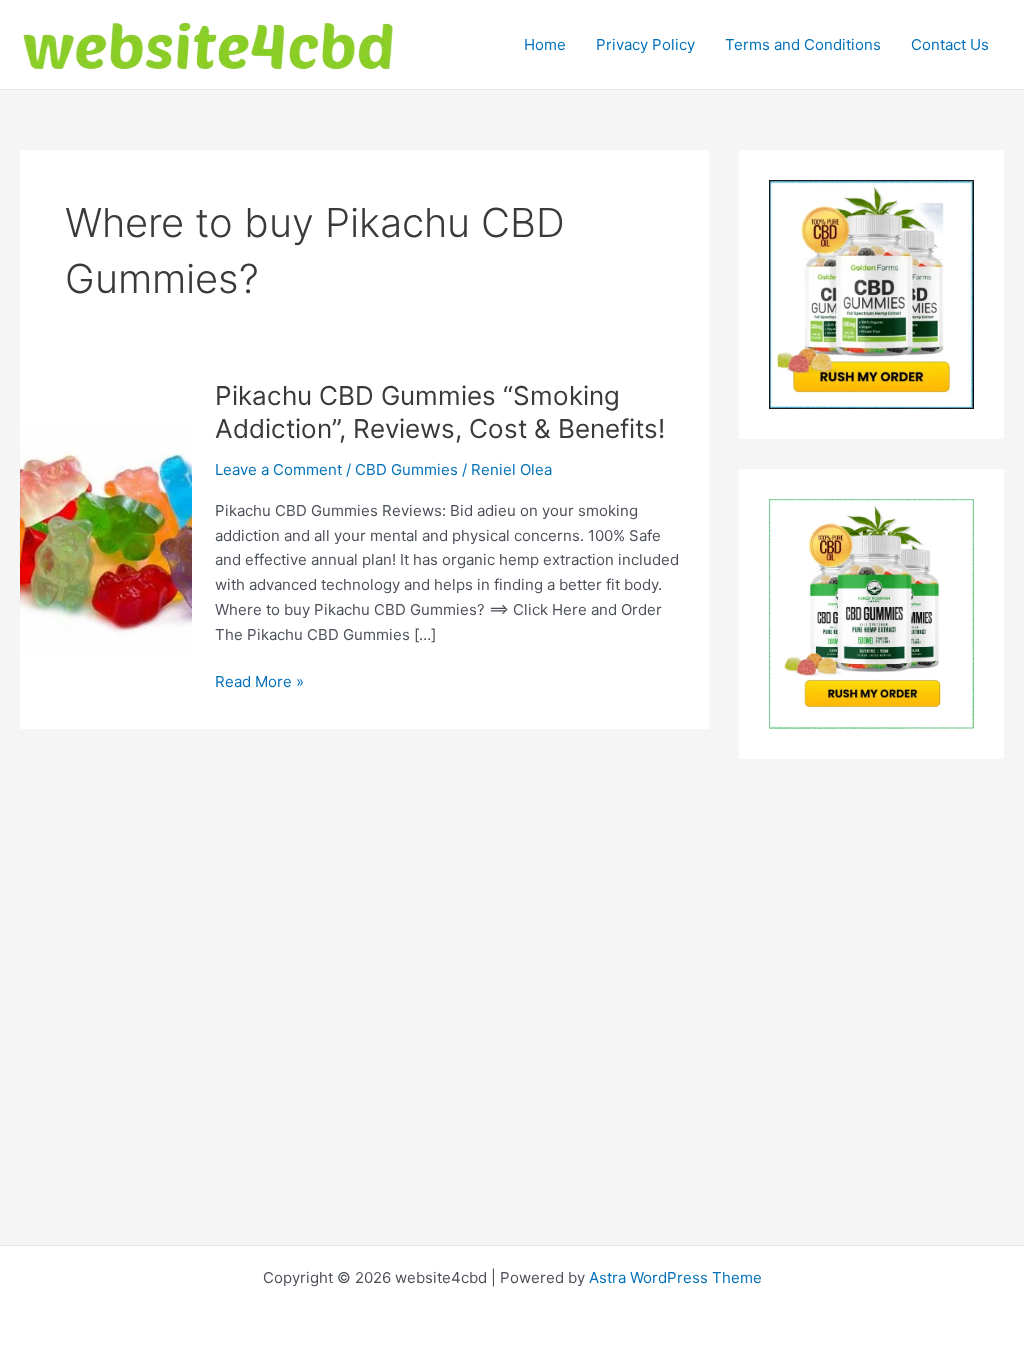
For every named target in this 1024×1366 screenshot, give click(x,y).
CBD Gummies (406, 469)
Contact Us (950, 44)
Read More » (259, 683)
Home (545, 44)
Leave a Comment (278, 469)
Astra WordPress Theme (675, 1277)
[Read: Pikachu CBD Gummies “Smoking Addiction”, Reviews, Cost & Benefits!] (106, 541)
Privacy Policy (645, 44)
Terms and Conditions (803, 44)
